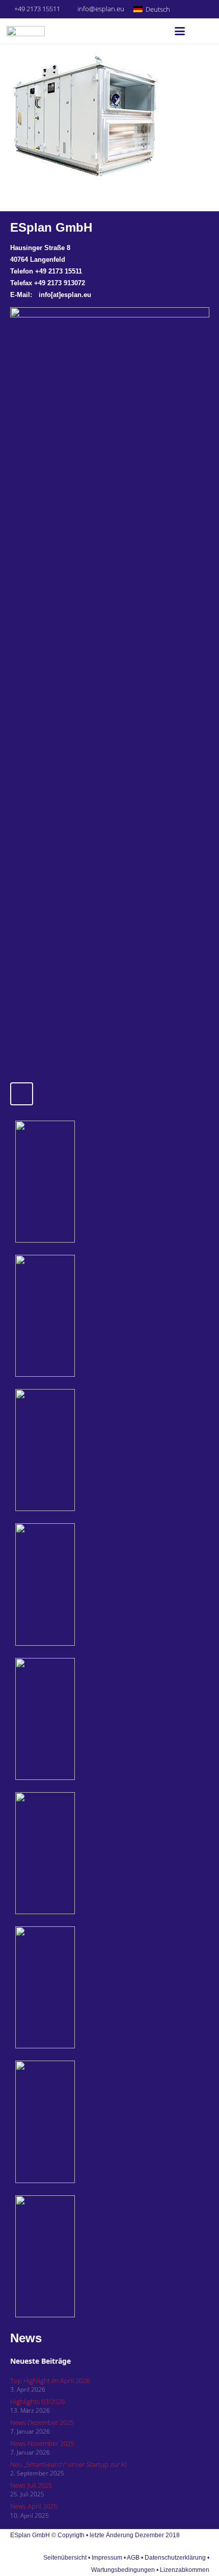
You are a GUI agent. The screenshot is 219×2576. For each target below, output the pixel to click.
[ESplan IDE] (76, 1316)
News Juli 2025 (31, 2485)
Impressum (107, 2558)
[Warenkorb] (201, 31)
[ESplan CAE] (76, 1450)
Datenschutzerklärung (176, 2558)
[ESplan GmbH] (26, 31)
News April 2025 (34, 2506)
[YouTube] (206, 9)
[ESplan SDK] (76, 1584)
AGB (133, 2558)
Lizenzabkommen (185, 2570)
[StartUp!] (76, 1182)
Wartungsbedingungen (123, 2570)
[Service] (76, 1987)
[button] (156, 9)
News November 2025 (42, 2443)
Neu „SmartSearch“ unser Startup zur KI (69, 2464)
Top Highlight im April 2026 (50, 2381)
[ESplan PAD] (76, 2256)
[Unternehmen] (76, 2122)
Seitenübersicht (65, 2558)
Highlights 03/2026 (37, 2401)
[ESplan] (76, 1853)
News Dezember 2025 (42, 2422)
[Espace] (76, 1719)
